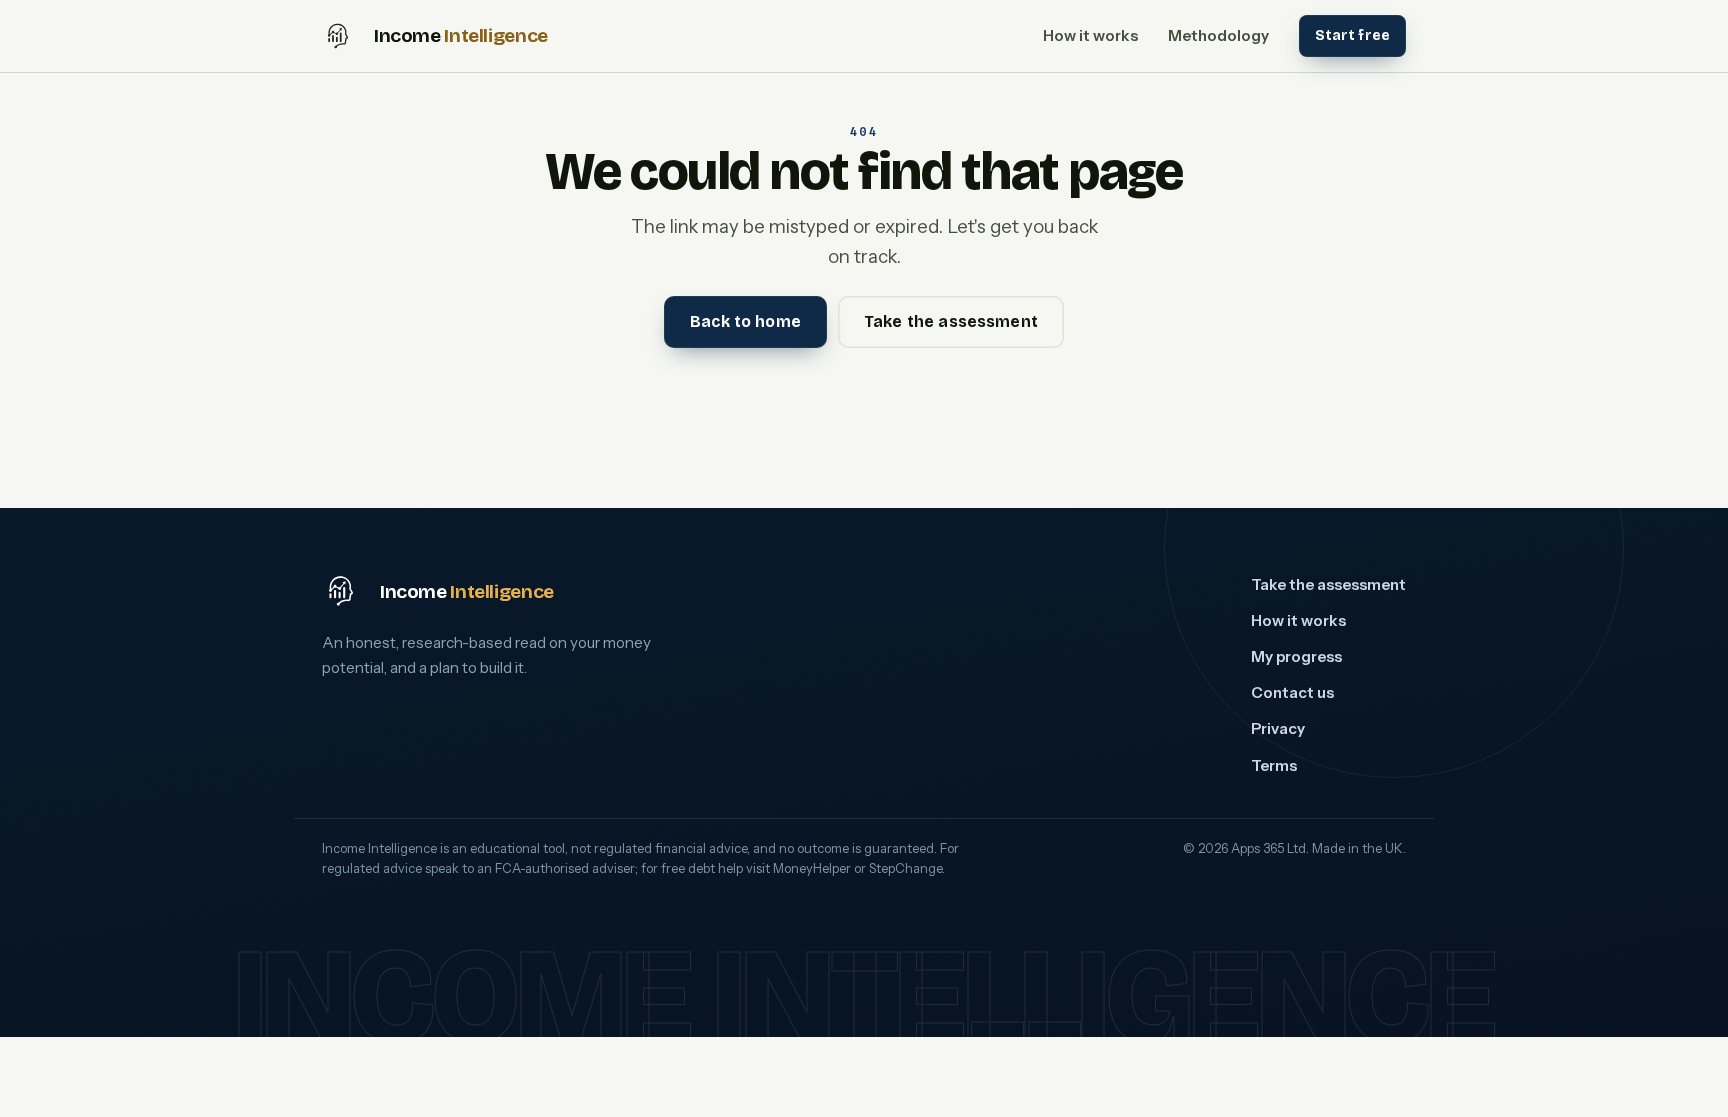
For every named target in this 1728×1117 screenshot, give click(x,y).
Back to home (745, 321)
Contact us (1292, 692)
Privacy (1278, 728)
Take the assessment (951, 321)
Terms (1274, 765)
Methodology (1218, 35)
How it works (1090, 35)
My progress (1296, 656)
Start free (1352, 35)
